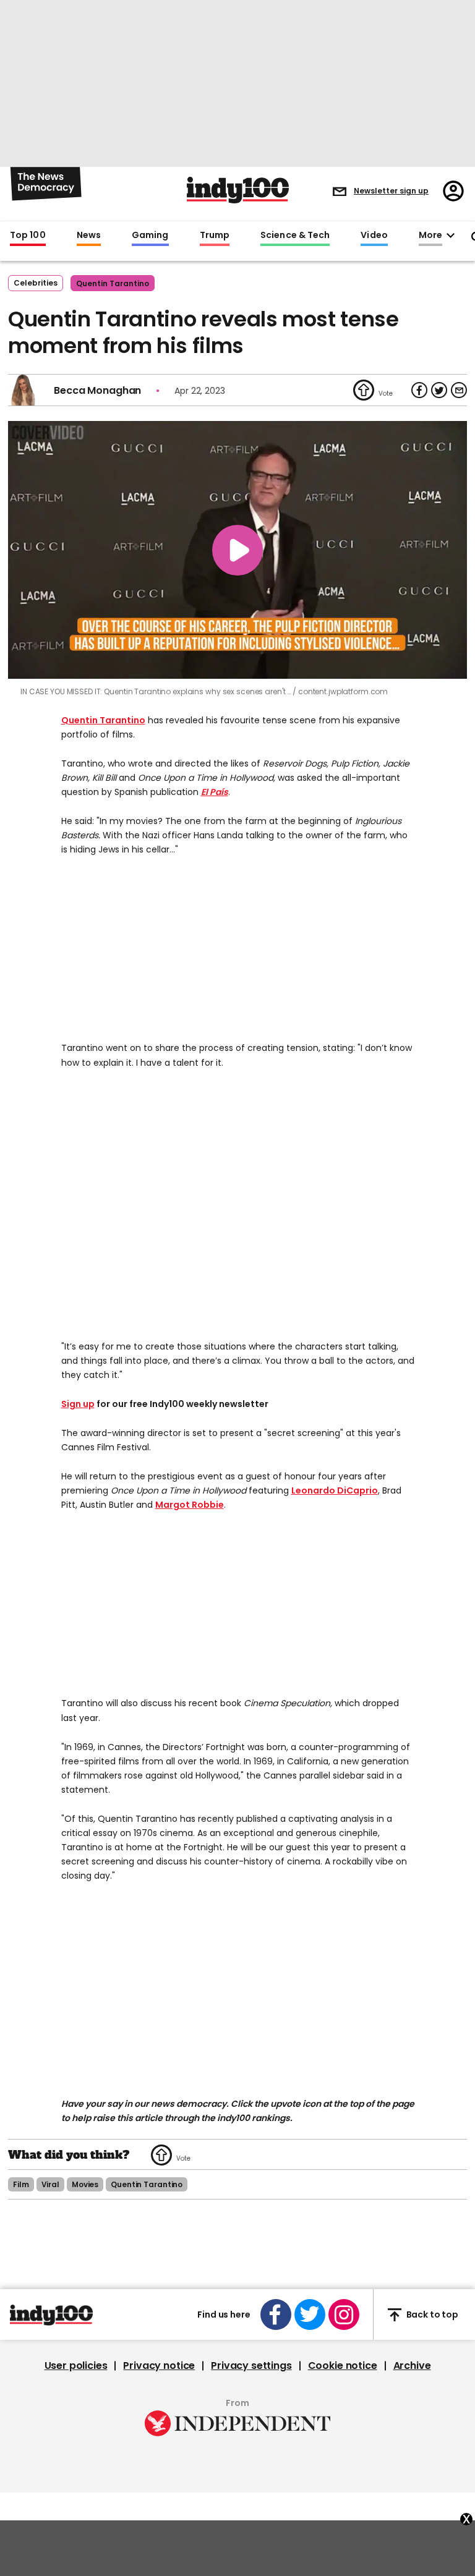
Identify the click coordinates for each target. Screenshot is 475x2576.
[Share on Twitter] (439, 390)
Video (374, 236)
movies (85, 2184)
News (89, 236)
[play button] (237, 550)
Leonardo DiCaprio (335, 1490)
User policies (76, 2366)
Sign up (78, 1404)
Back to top (432, 2315)
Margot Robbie (190, 1505)
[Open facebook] (276, 2315)
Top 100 (28, 236)
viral (50, 2184)
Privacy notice (159, 2366)
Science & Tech (295, 236)
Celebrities (36, 283)
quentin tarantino (113, 283)
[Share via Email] (459, 390)
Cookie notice (343, 2366)
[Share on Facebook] (419, 390)
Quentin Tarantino (103, 720)
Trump (215, 236)
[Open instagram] (344, 2315)
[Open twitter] (310, 2315)
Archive (412, 2366)
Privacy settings (251, 2366)
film (21, 2184)
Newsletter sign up (391, 191)
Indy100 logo (238, 190)
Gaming (150, 236)
